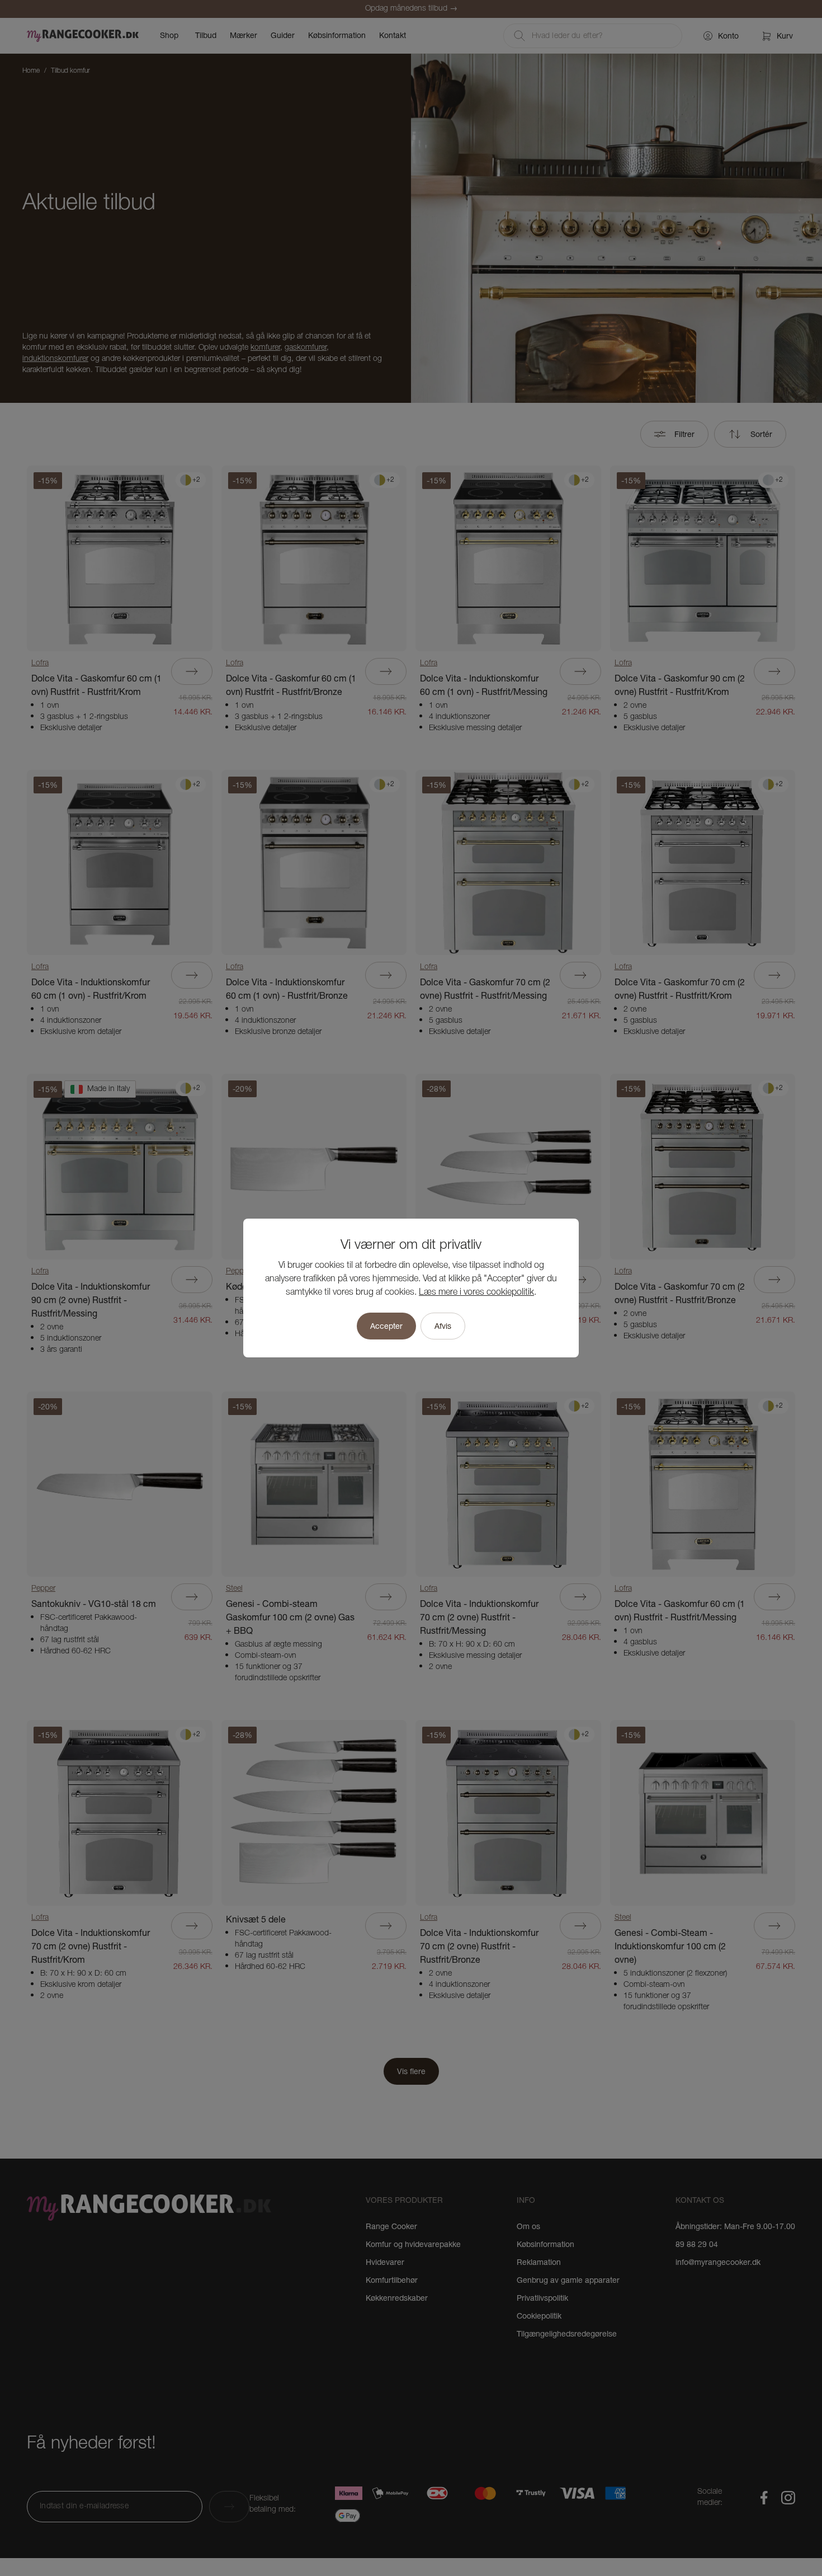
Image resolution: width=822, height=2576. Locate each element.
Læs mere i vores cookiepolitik (476, 1292)
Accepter (386, 1326)
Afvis (443, 1326)
